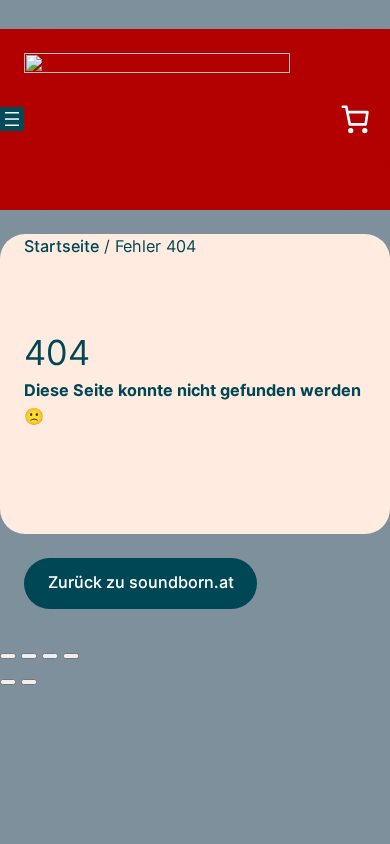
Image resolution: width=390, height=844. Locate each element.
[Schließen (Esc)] (71, 656)
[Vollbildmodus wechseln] (29, 656)
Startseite (61, 246)
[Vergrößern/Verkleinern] (8, 656)
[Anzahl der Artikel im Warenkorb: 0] (355, 119)
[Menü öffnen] (12, 119)
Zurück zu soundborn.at (141, 582)
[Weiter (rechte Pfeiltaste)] (29, 682)
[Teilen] (50, 656)
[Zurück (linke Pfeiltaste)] (8, 682)
